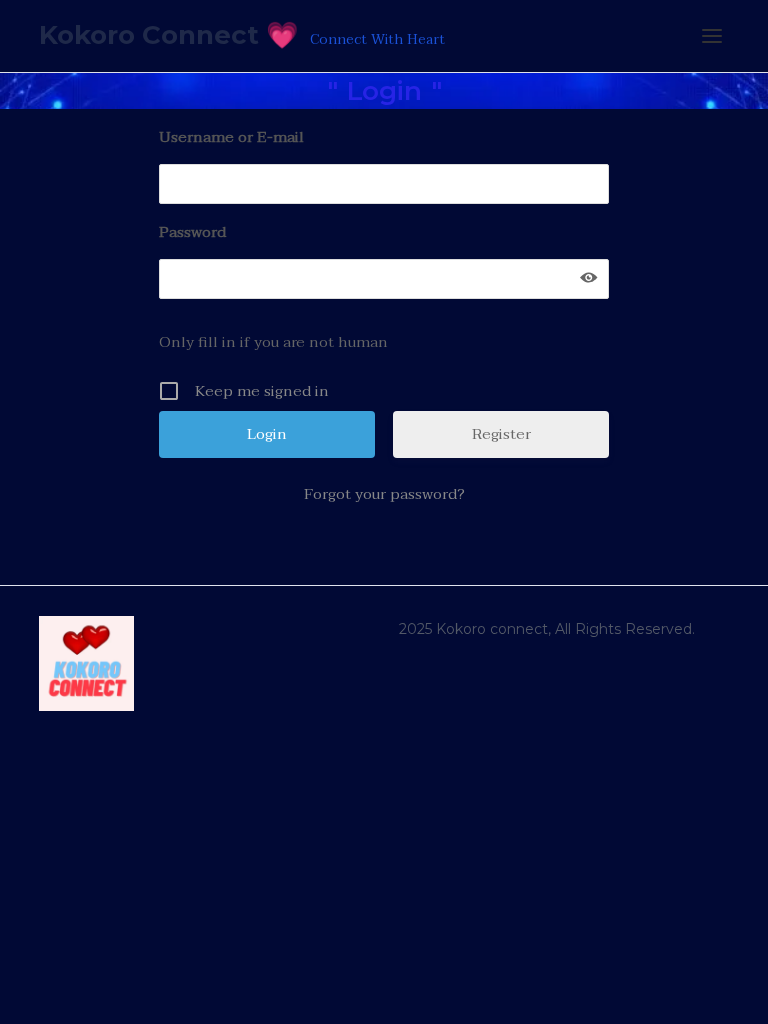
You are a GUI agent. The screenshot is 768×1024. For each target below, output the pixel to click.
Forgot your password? (384, 494)
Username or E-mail (231, 137)
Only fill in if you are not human (273, 342)
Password (192, 232)
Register (501, 434)
